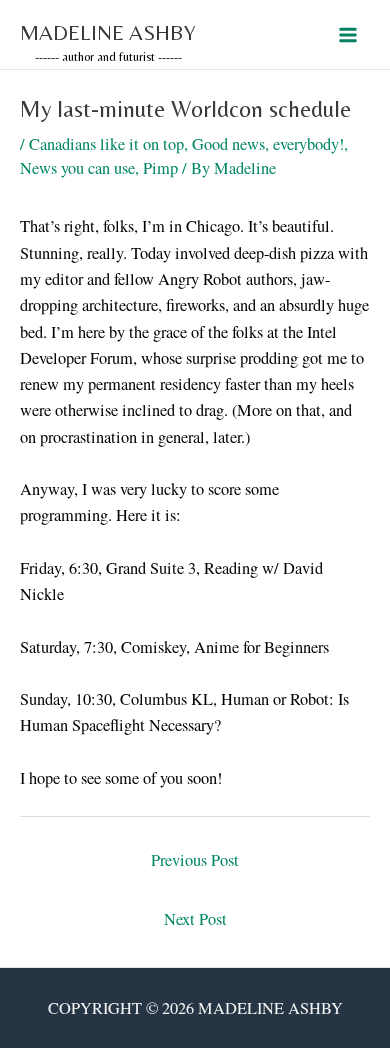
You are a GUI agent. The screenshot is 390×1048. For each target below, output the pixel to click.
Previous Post (195, 860)
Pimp (160, 168)
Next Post (195, 919)
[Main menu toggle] (347, 34)
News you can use (77, 168)
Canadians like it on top (106, 144)
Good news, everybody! (268, 144)
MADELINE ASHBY (108, 32)
